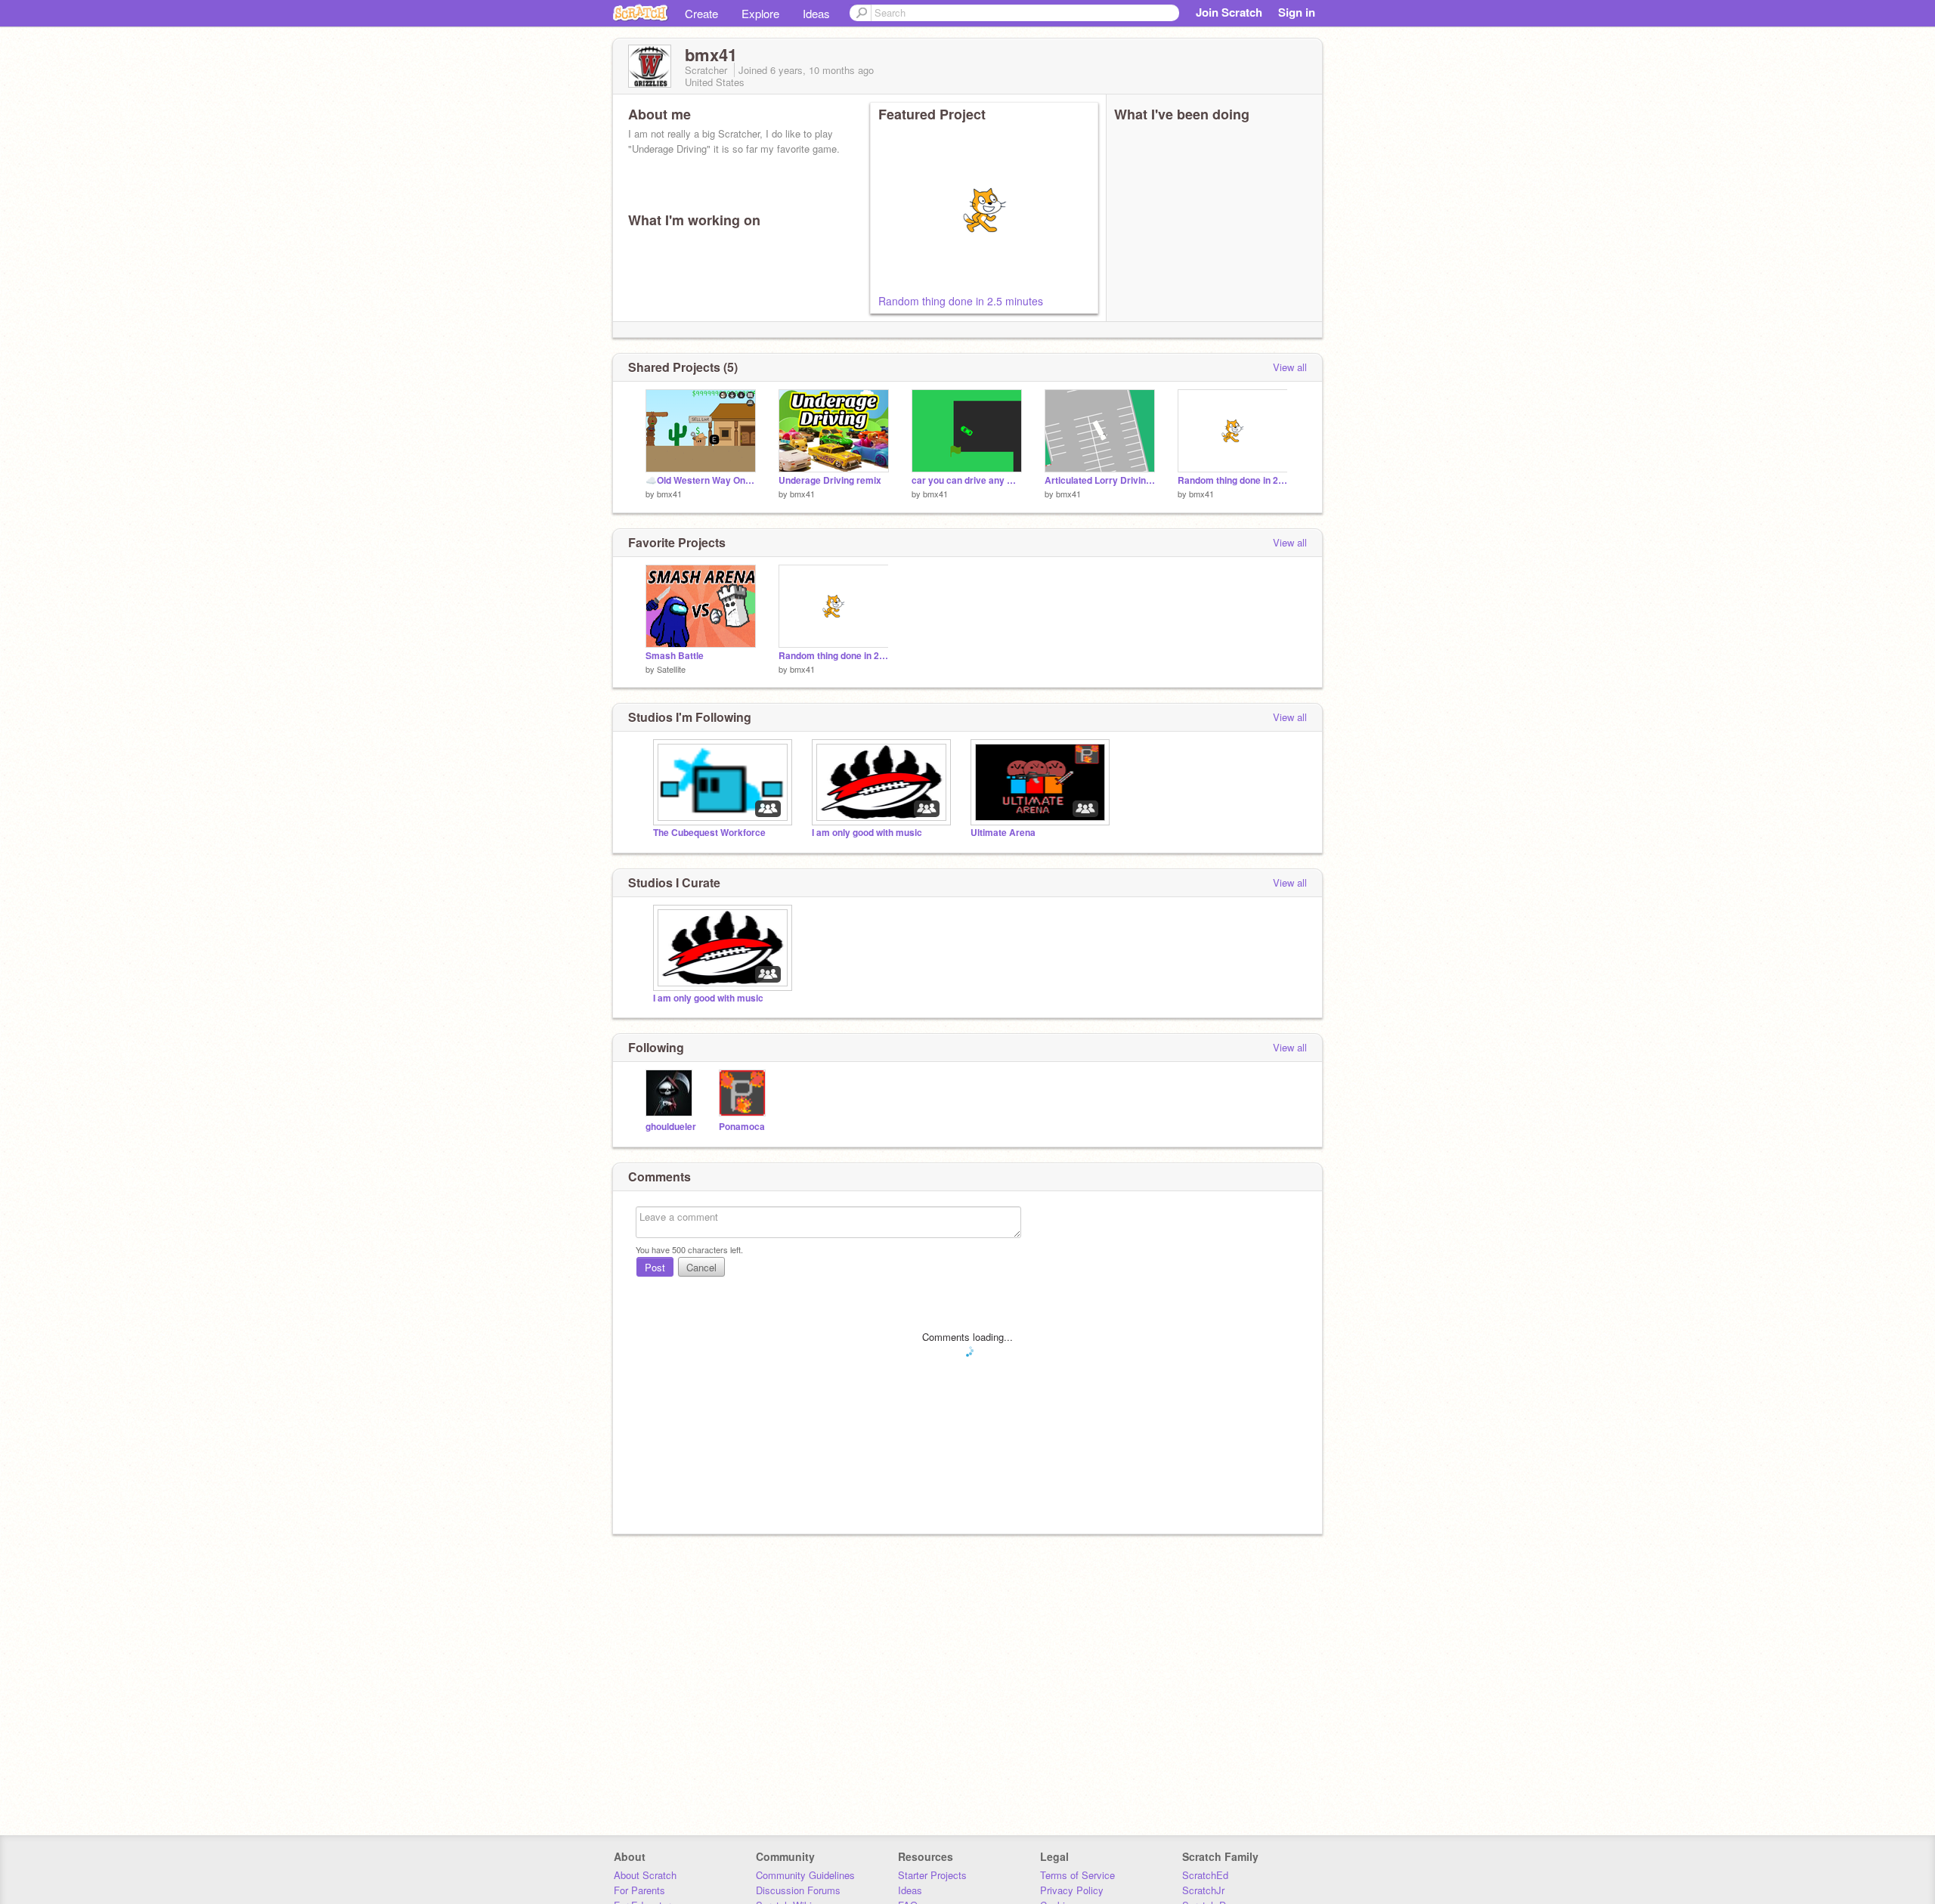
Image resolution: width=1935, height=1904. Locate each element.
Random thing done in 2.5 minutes (961, 301)
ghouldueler (671, 1127)
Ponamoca (742, 1127)
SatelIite (671, 669)
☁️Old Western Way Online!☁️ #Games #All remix (701, 480)
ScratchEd (1205, 1875)
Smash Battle (675, 656)
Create (701, 13)
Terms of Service (1077, 1875)
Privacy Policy (1072, 1890)
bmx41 (669, 494)
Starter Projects (932, 1875)
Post (655, 1267)
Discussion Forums (798, 1890)
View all (1290, 367)
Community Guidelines (805, 1875)
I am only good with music (867, 833)
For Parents (639, 1890)
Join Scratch (1229, 12)
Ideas (816, 13)
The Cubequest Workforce (709, 833)
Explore (760, 13)
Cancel (701, 1267)
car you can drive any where (967, 480)
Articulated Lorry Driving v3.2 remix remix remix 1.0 (1100, 480)
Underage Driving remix (830, 480)
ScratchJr (1203, 1890)
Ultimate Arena (1003, 833)
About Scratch (645, 1875)
